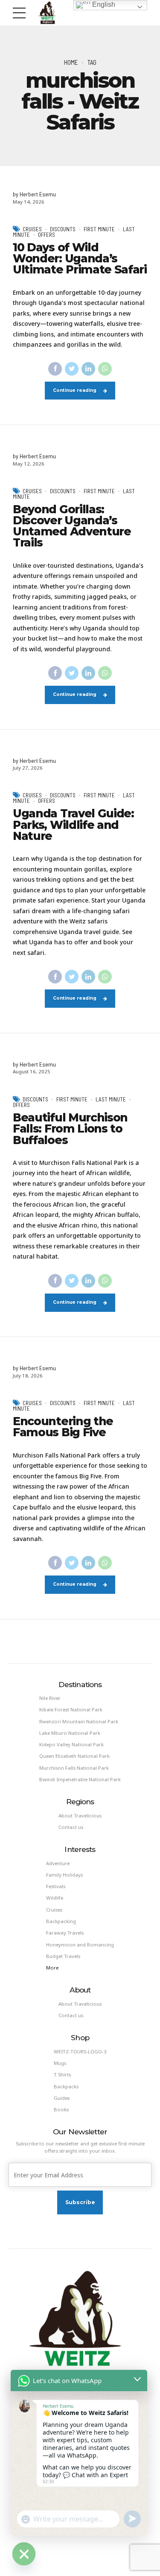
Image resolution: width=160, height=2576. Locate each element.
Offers (47, 235)
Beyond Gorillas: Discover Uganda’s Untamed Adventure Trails (72, 526)
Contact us (71, 1827)
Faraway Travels (65, 1933)
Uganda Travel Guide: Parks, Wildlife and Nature (73, 825)
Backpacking (61, 1921)
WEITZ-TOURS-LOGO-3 (80, 2051)
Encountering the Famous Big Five (63, 1427)
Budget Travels (63, 1956)
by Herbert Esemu (34, 194)
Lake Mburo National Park (70, 1733)
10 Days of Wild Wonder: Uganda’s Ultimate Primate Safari (80, 259)
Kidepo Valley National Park (71, 1744)
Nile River (50, 1698)
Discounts (63, 229)
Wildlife (55, 1898)
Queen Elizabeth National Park (74, 1756)
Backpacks (66, 2086)
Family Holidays (64, 1875)
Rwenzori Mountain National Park (79, 1721)
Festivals (56, 1886)
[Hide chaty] (24, 2554)
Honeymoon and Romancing (80, 1945)
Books (61, 2109)
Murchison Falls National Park (74, 1768)
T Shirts (62, 2074)
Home (71, 62)
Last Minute (111, 1099)
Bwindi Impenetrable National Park (80, 1779)
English (103, 4)
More (52, 1968)
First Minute (99, 229)
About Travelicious (80, 1816)
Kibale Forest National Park (71, 1709)
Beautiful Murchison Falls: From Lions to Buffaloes (70, 1129)
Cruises (32, 229)
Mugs (60, 2063)
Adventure (58, 1863)
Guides (62, 2098)
